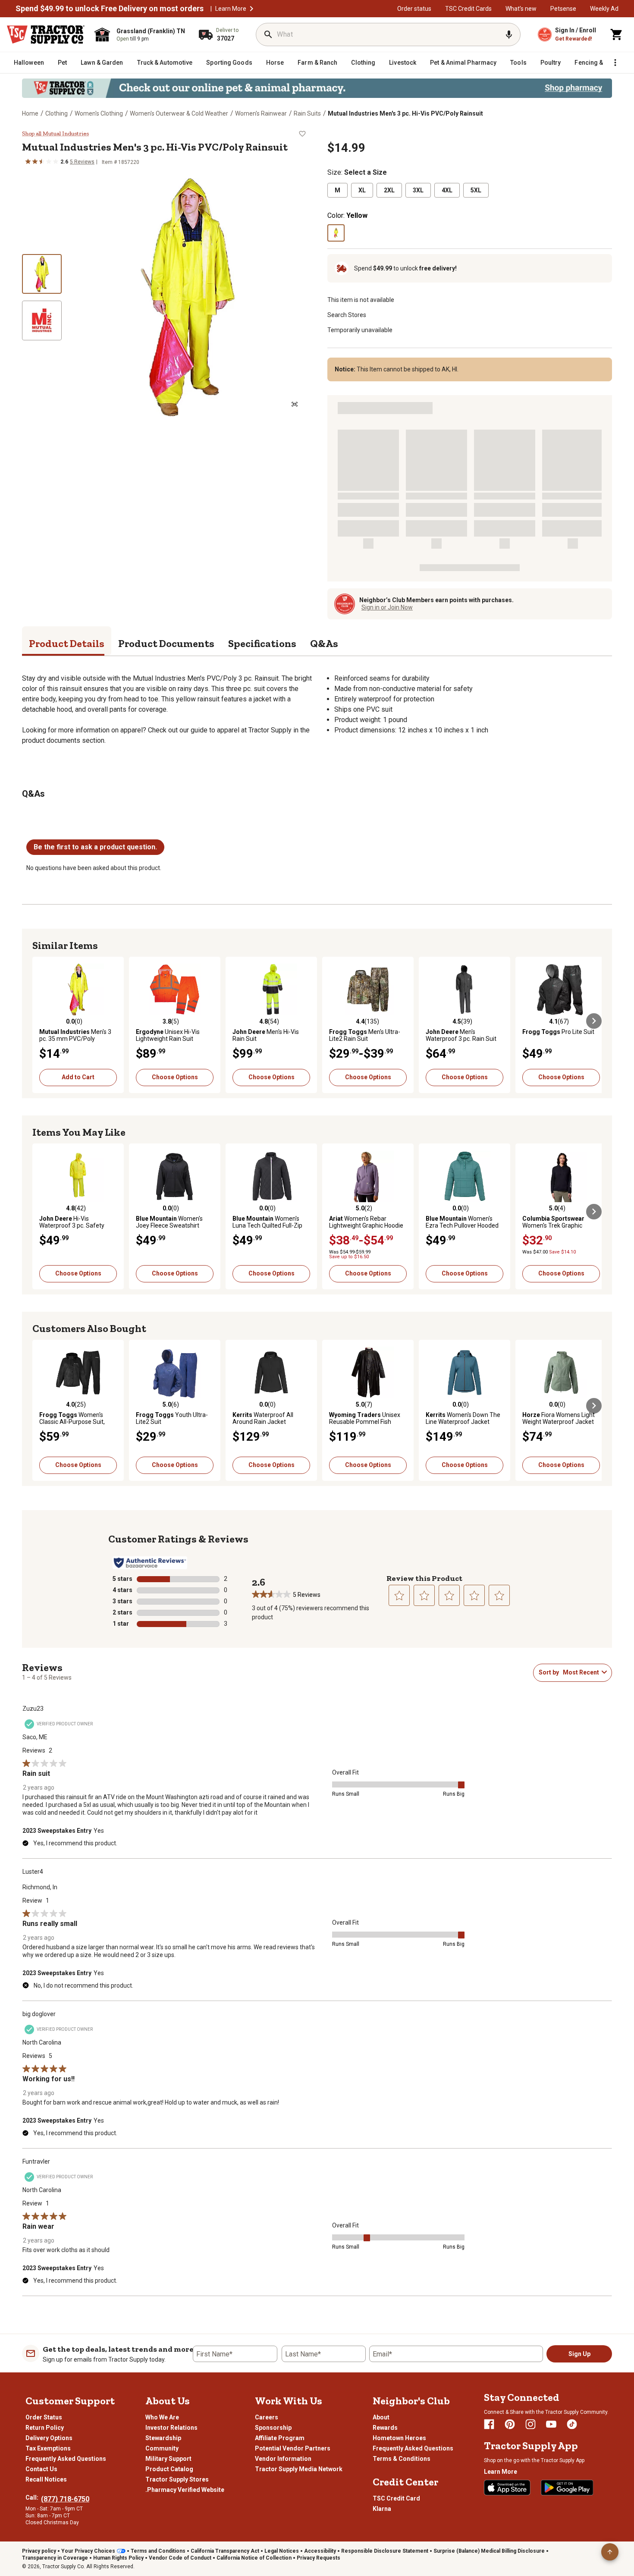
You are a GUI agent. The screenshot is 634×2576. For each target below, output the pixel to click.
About (381, 2417)
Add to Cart (78, 1077)
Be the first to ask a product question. (95, 847)
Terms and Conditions (158, 2551)
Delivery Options (49, 2438)
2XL (389, 190)
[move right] (594, 1021)
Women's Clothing (99, 113)
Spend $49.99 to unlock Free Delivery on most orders (110, 9)
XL (362, 190)
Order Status (44, 2417)
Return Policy (45, 2428)
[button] (251, 9)
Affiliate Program (280, 2438)
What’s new (521, 9)
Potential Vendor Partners (293, 2448)
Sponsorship (273, 2428)
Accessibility (320, 2551)
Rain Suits (307, 113)
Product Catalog (169, 2469)
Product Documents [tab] (166, 643)
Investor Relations (171, 2428)
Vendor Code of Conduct (180, 2558)
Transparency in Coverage (55, 2558)
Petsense (563, 9)
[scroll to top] (610, 2552)
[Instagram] (530, 2424)
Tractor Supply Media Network (299, 2469)
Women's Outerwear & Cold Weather (179, 113)
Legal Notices (282, 2551)
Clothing (56, 113)
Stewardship (163, 2438)
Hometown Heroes (399, 2438)
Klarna (382, 2509)
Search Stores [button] (347, 315)
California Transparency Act (225, 2551)
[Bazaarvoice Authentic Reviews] (150, 1563)
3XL (418, 190)
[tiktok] (572, 2424)
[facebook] (489, 2424)
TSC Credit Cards (468, 9)
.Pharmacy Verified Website (185, 2490)
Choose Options (175, 1077)
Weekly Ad (604, 9)
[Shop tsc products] (317, 88)
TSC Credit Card (396, 2498)
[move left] (40, 1021)
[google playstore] (567, 2488)
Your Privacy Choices (88, 2551)
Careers (267, 2417)
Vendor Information (283, 2459)
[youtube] (551, 2424)
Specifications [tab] (262, 643)
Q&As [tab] (324, 643)
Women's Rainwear (261, 113)
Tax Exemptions (48, 2448)
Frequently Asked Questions (66, 2459)
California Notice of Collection (254, 2558)
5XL (476, 190)
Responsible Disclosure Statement (385, 2551)
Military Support (168, 2459)
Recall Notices (46, 2479)
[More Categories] (615, 63)
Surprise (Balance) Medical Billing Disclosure (489, 2551)
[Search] (268, 35)
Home (30, 113)
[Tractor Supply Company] (46, 35)
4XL (447, 190)
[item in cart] (617, 35)
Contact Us (41, 2469)
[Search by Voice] (509, 35)
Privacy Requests (319, 2558)
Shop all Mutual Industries (55, 134)
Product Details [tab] (67, 643)
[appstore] (507, 2488)
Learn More (231, 9)
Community (162, 2448)
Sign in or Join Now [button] (387, 607)
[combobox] (581, 1672)
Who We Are (162, 2417)
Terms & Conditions (402, 2459)
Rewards (385, 2428)
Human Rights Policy (118, 2558)
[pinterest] (510, 2424)
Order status (414, 9)
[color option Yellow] (336, 233)
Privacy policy (39, 2551)
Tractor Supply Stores (177, 2479)
